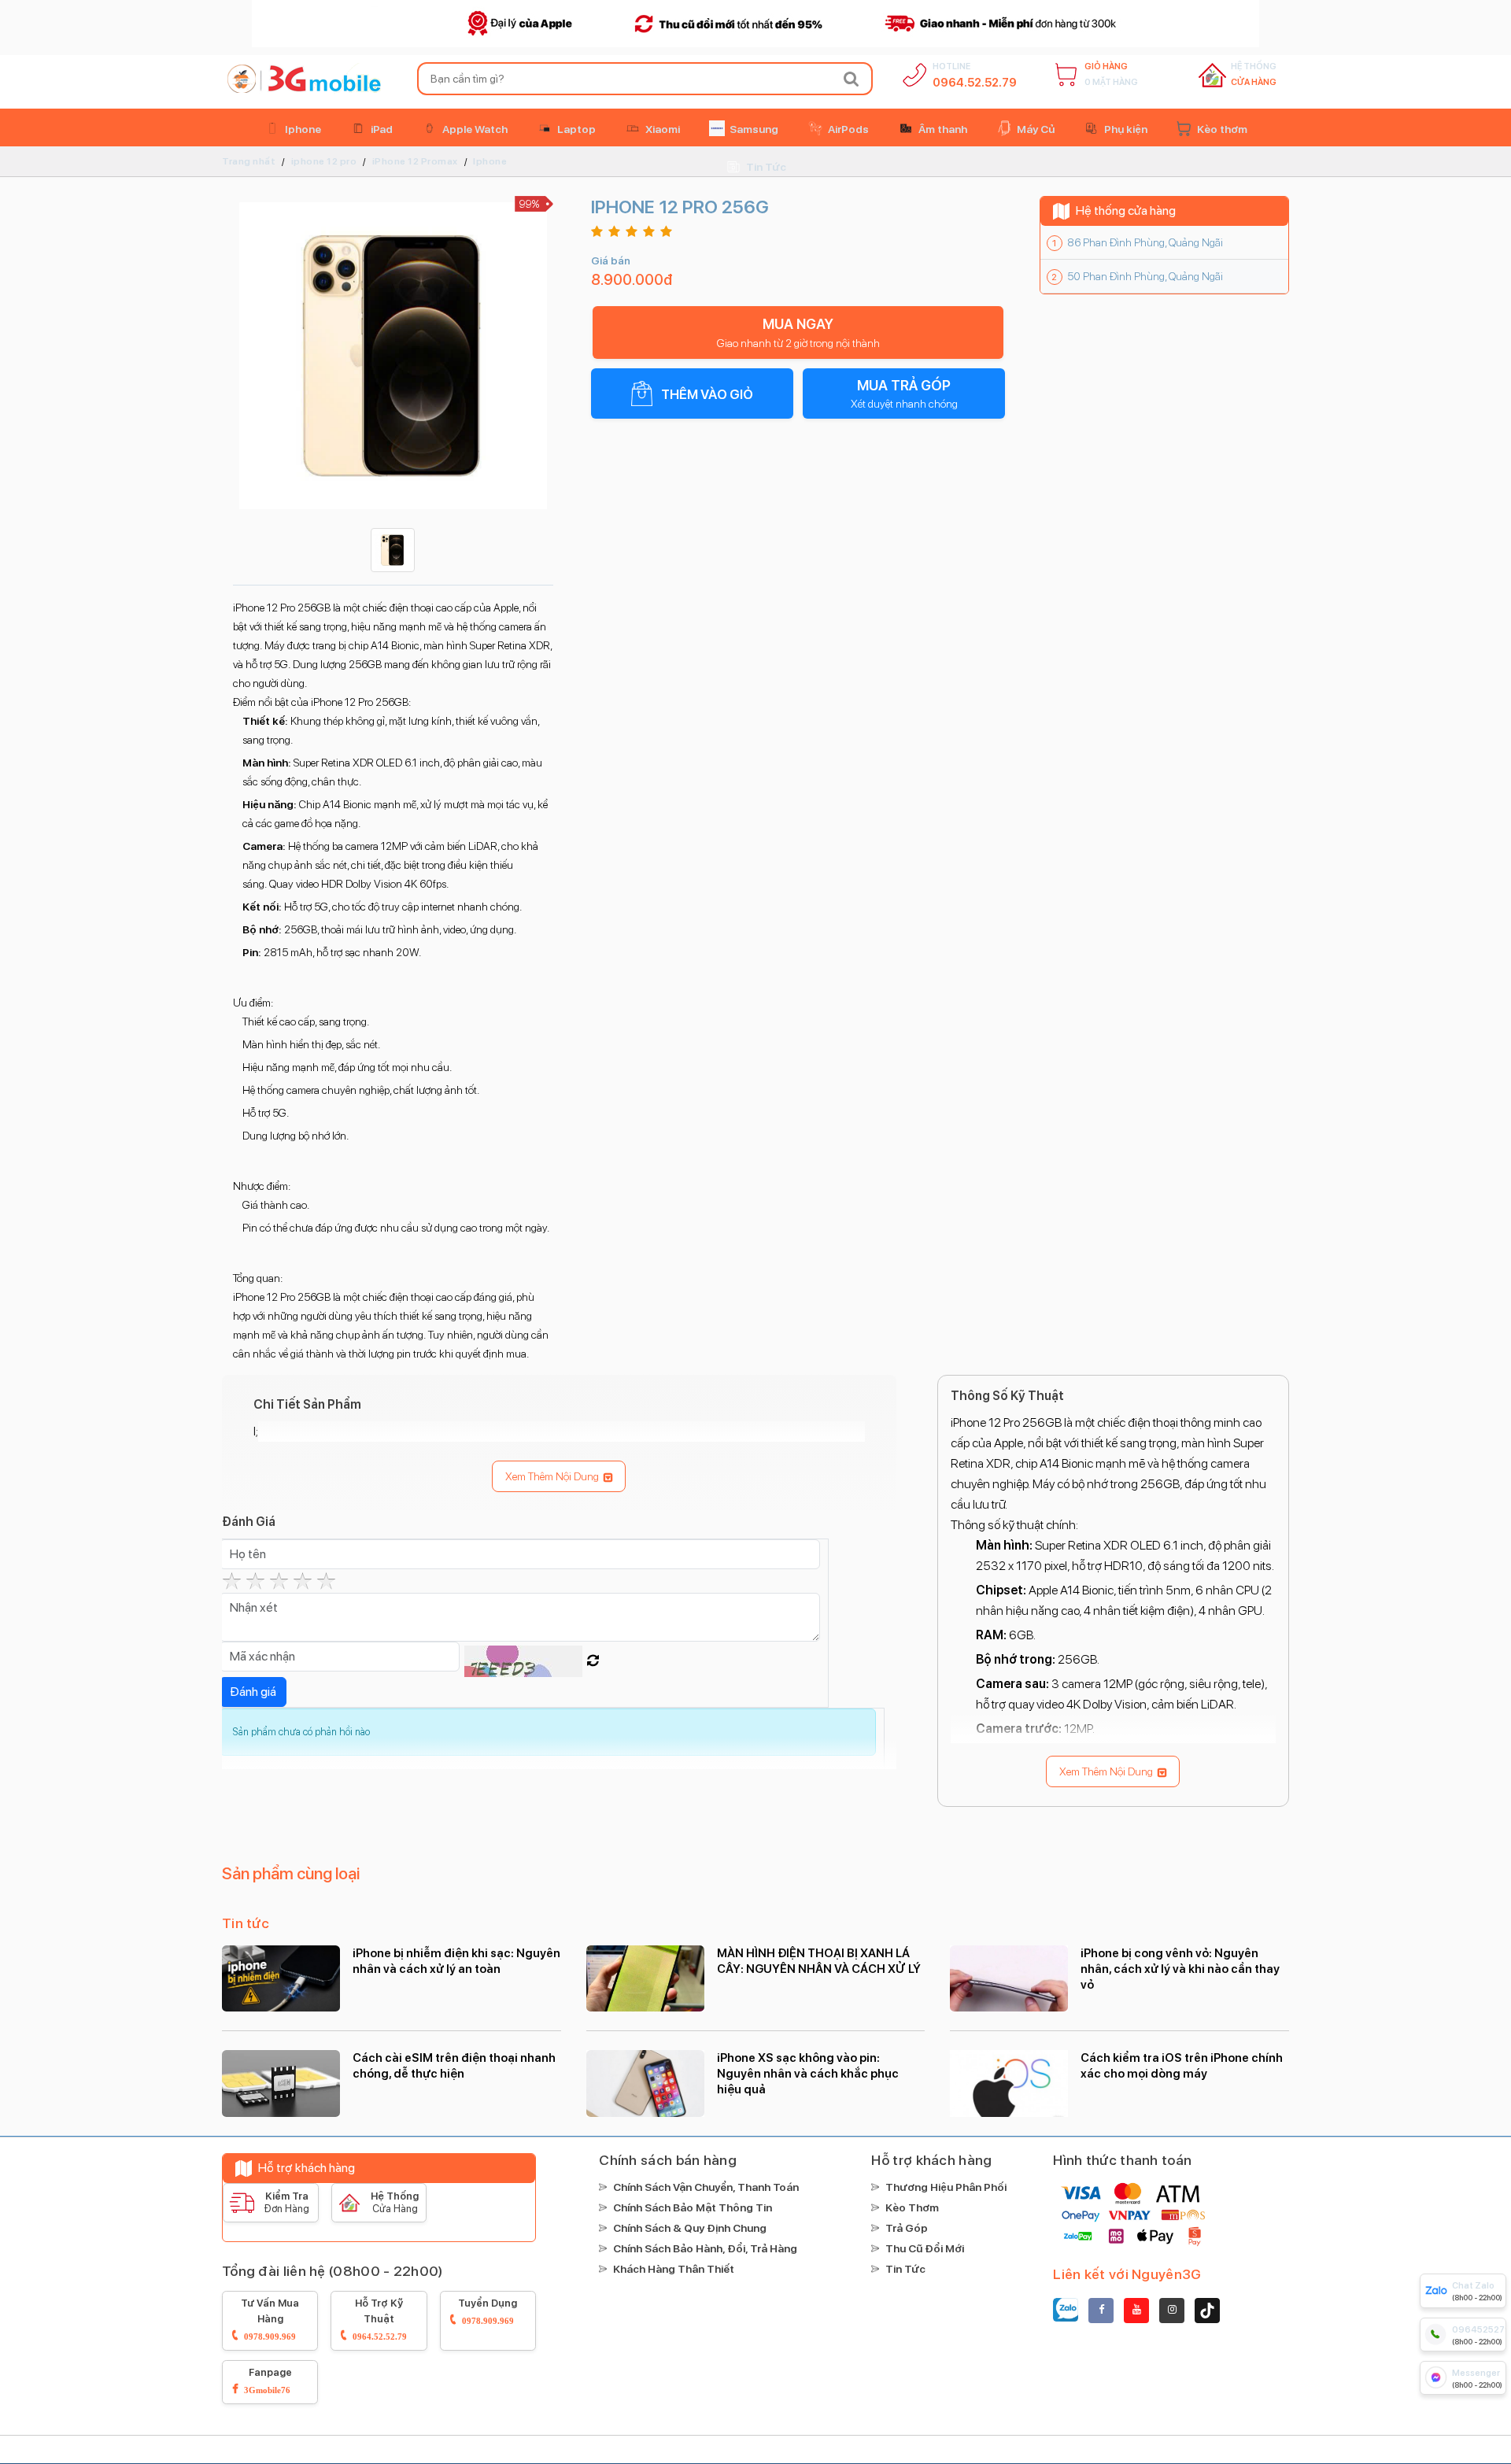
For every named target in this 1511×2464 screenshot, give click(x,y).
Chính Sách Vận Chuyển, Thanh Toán (706, 2187)
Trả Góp (907, 2228)
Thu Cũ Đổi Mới (925, 2248)
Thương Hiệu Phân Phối (946, 2187)
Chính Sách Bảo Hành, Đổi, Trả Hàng (705, 2248)
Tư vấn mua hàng (270, 2319)
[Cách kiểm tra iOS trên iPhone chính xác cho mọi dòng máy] (1009, 2083)
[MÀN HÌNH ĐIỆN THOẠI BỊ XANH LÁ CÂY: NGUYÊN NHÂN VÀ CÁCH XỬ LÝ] (645, 1978)
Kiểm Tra (286, 2202)
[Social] (1101, 2311)
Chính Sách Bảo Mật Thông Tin (693, 2207)
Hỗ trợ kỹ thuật (380, 2319)
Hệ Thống (1254, 74)
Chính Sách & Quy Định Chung (690, 2228)
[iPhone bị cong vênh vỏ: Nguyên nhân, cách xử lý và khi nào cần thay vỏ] (1009, 1978)
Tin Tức (905, 2269)
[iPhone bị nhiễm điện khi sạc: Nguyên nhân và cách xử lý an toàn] (281, 1978)
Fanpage (268, 2380)
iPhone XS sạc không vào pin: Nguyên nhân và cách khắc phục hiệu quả (808, 2074)
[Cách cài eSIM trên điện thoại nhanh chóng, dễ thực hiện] (281, 2083)
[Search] (852, 79)
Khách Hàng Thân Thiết (674, 2269)
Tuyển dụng (488, 2311)
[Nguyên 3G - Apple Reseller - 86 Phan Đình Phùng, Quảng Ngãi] (301, 79)
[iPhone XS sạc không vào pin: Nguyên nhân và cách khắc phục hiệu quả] (645, 2083)
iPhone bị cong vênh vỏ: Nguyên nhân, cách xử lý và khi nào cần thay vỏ (1180, 1969)
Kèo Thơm (912, 2207)
